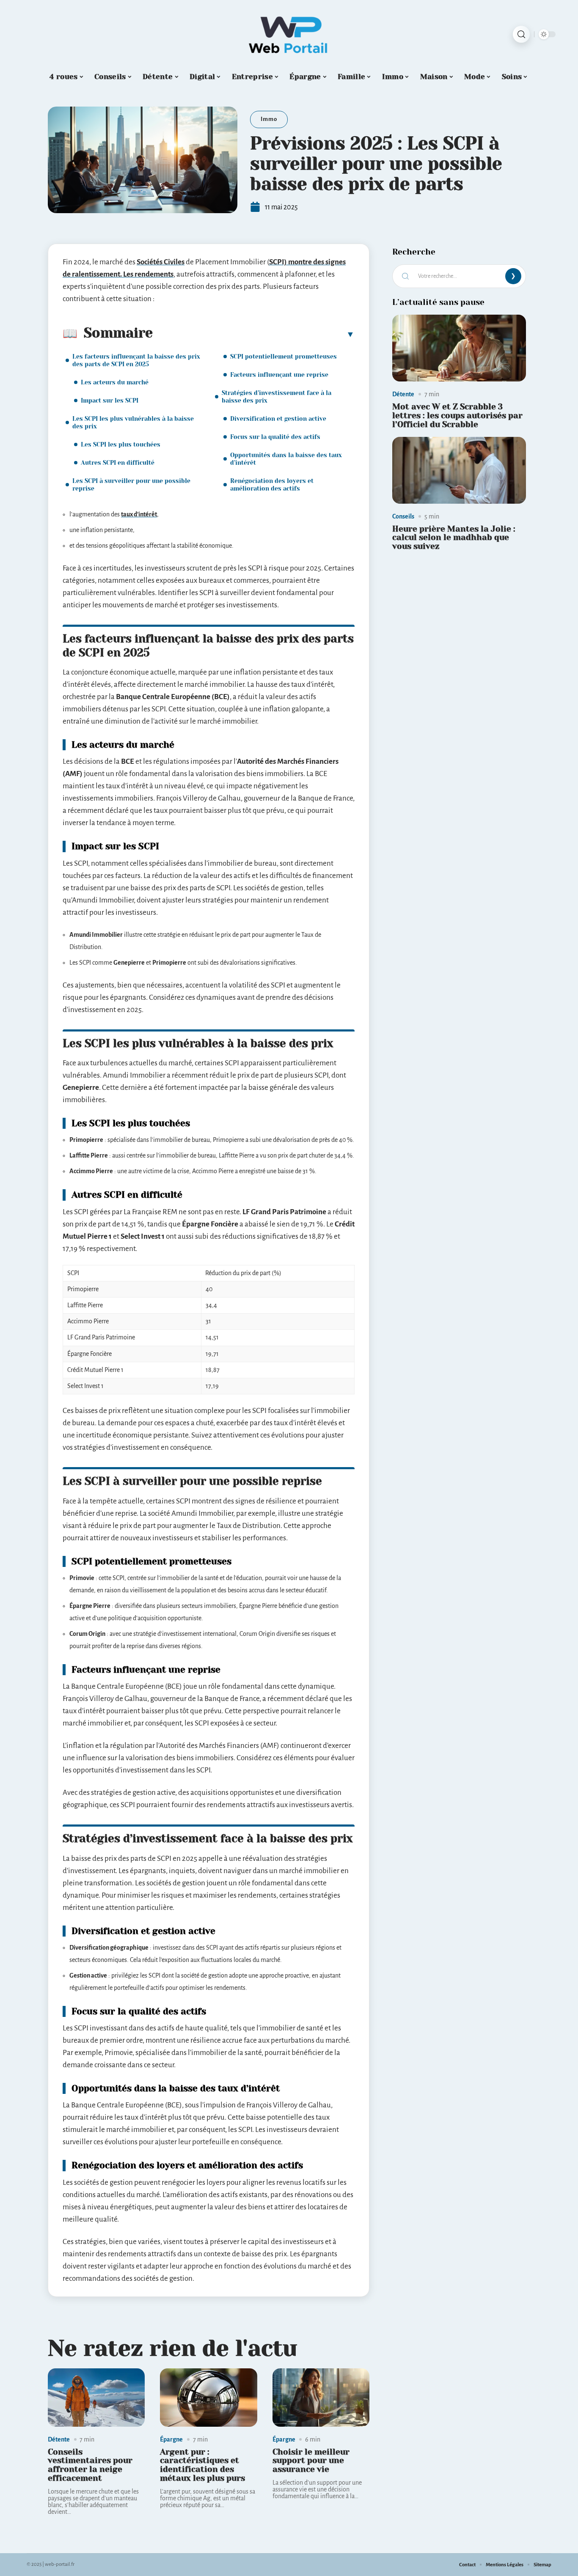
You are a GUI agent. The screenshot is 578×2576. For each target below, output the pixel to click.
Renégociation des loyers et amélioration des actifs (272, 485)
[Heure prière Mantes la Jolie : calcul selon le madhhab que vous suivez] (459, 470)
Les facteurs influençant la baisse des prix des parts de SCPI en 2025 (136, 360)
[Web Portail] (289, 34)
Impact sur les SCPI (110, 401)
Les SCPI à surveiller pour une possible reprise (131, 485)
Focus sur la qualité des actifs (275, 437)
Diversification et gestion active (278, 419)
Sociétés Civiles (161, 262)
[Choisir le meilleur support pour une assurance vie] (321, 2398)
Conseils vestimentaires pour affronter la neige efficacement (90, 2465)
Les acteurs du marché (115, 382)
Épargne (171, 2439)
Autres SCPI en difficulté (118, 463)
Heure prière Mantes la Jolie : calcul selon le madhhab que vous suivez (454, 538)
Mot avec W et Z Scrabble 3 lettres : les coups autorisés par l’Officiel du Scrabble (457, 416)
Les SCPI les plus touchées (121, 444)
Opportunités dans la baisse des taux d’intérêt (286, 459)
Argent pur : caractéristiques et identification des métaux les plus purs (202, 2465)
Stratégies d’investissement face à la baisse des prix (277, 397)
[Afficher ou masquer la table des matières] (254, 334)
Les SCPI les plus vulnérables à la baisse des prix (133, 422)
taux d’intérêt (139, 514)
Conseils (403, 516)
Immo (269, 119)
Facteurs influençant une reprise (279, 375)
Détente (59, 2439)
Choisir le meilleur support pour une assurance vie (311, 2461)
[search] (521, 34)
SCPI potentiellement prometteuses (283, 357)
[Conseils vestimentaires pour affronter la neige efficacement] (96, 2398)
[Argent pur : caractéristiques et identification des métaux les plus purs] (208, 2398)
